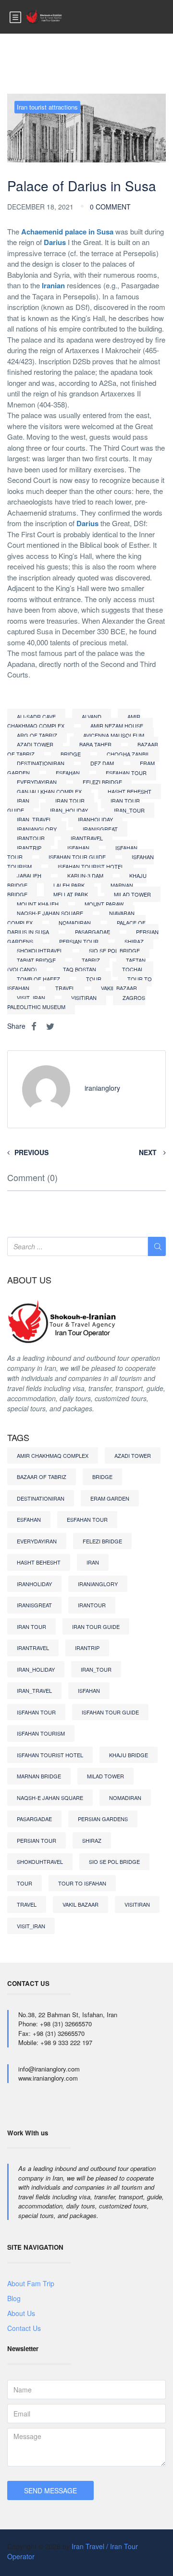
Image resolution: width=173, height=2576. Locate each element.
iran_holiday (69, 810)
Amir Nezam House (117, 726)
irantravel (87, 838)
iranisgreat (100, 829)
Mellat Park (71, 894)
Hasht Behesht (130, 791)
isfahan (78, 848)
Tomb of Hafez (38, 979)
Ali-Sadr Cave (36, 716)
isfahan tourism (41, 1733)
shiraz (134, 941)
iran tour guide (96, 1627)
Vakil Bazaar (119, 988)
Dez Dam (102, 763)
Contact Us (24, 2328)
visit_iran (31, 998)
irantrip (29, 848)
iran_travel (34, 819)
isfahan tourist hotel (91, 866)
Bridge (71, 754)
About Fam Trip (31, 2283)
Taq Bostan (80, 969)
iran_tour (129, 810)
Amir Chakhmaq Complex (74, 721)
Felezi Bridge (102, 782)
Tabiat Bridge (36, 960)
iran (23, 801)
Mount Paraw (104, 904)
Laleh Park (69, 885)
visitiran (84, 998)
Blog (14, 2298)
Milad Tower (132, 894)
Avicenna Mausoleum (114, 735)
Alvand (92, 716)
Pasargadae (93, 932)
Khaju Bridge (129, 1755)
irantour (31, 838)
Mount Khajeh (38, 904)
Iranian (53, 285)
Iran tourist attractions (47, 107)
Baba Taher (95, 744)
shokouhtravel (40, 950)
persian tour (79, 941)
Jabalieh (29, 875)
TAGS (18, 1438)
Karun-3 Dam (85, 875)
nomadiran (75, 923)
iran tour (70, 801)
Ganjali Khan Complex (49, 791)
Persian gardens (103, 1819)
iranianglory (37, 829)
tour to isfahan (82, 1883)
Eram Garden (110, 1498)
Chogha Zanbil (128, 754)
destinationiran (41, 763)
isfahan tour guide (77, 857)
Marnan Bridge (39, 1776)
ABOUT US (29, 1280)
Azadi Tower (35, 744)
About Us (21, 2313)
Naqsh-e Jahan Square (50, 913)
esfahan (68, 773)
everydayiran (37, 782)
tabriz (91, 960)
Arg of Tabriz (37, 735)
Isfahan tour (36, 1712)
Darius (55, 242)
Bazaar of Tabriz (42, 1477)
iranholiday (95, 819)
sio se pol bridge (114, 950)
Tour (94, 979)
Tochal (133, 969)
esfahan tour (126, 773)
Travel (65, 988)
